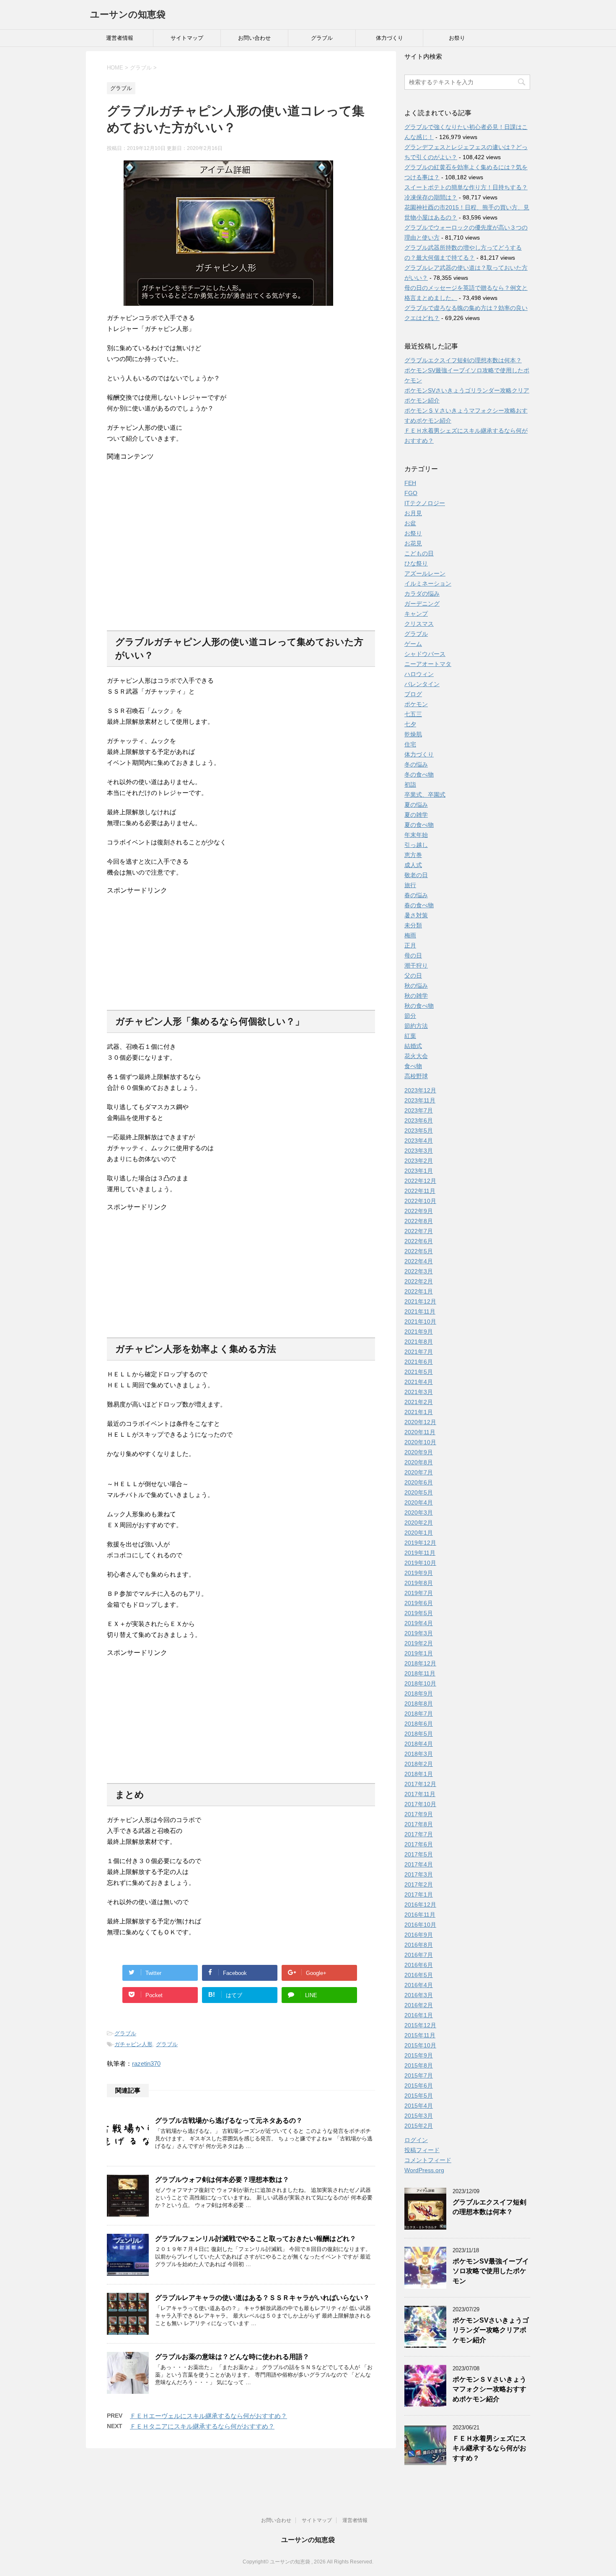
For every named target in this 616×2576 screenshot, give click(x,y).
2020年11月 (420, 1432)
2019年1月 (419, 1653)
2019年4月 (419, 1623)
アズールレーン (425, 573)
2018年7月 (419, 1714)
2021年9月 (419, 1332)
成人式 (413, 865)
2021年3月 (419, 1392)
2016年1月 (419, 2015)
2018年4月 (419, 1744)
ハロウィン (419, 674)
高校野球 (416, 1076)
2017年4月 (419, 1864)
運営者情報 (120, 38)
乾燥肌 (413, 734)
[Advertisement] (241, 542)
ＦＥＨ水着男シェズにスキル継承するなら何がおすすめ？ (489, 2448)
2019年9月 (419, 1573)
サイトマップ (187, 38)
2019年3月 (419, 1633)
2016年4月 (419, 1985)
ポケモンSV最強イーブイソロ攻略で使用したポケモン (491, 2271)
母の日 (413, 955)
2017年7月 (419, 1834)
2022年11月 (420, 1191)
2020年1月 (419, 1533)
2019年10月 (420, 1563)
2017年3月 (419, 1874)
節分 (410, 1016)
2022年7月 (419, 1231)
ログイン (416, 2140)
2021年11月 (420, 1311)
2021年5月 (419, 1372)
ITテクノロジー (425, 503)
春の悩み (416, 895)
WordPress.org (424, 2170)
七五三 (413, 714)
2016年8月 (419, 1945)
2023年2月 (419, 1161)
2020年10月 (420, 1442)
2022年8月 (419, 1221)
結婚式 (413, 1046)
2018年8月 (419, 1704)
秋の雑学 (416, 996)
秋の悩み (416, 986)
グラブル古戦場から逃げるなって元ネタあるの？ (229, 2120)
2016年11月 (420, 1915)
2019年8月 (419, 1583)
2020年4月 (419, 1502)
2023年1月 (419, 1171)
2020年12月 (420, 1422)
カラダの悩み (422, 594)
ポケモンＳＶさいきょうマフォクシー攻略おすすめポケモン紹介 (489, 2389)
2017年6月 (419, 1844)
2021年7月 (419, 1352)
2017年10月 (420, 1804)
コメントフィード (428, 2160)
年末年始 (416, 835)
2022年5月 (419, 1251)
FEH (410, 483)
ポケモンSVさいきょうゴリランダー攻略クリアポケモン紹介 (491, 2330)
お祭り (457, 38)
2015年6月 (419, 2086)
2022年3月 (419, 1271)
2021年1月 (419, 1412)
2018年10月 (420, 1683)
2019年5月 (419, 1613)
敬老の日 (416, 875)
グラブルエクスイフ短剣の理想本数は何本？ (463, 360)
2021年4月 (419, 1382)
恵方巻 (413, 855)
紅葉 (410, 1036)
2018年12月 (420, 1663)
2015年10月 (420, 2045)
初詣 (410, 785)
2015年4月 (419, 2106)
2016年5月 (419, 1975)
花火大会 (416, 1056)
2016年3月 (419, 1995)
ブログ (413, 694)
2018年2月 (419, 1764)
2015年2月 (419, 2126)
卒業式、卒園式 (425, 795)
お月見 (413, 513)
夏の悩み (416, 805)
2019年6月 (419, 1603)
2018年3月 (419, 1754)
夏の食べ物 (419, 825)
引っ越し (416, 845)
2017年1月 (419, 1895)
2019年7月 (419, 1593)
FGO (411, 493)
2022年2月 (419, 1281)
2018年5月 (419, 1734)
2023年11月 (420, 1100)
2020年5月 (419, 1492)
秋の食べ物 (419, 1006)
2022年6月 (419, 1241)
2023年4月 (419, 1141)
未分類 (413, 925)
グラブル (322, 38)
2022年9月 (419, 1211)
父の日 (413, 976)
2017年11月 (420, 1794)
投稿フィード (422, 2150)
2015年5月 (419, 2096)
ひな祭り (416, 563)
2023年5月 (419, 1131)
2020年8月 (419, 1462)
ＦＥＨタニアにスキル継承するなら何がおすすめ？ (202, 2426)
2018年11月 (420, 1673)
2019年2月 (419, 1643)
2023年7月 (419, 1110)
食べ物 (413, 1066)
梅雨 (410, 935)
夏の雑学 (416, 815)
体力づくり (390, 38)
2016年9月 (419, 1935)
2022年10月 (420, 1201)
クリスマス (419, 624)
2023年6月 (419, 1120)
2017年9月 (419, 1814)
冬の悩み (416, 764)
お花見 (413, 543)
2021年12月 (420, 1301)
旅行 (410, 885)
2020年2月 (419, 1523)
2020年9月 (419, 1452)
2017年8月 (419, 1824)
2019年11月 (420, 1553)
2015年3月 (419, 2116)
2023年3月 (419, 1151)
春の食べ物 (419, 905)
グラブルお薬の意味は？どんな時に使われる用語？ (232, 2357)
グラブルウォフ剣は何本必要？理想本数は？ (222, 2180)
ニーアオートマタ (428, 664)
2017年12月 (420, 1784)
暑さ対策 (416, 915)
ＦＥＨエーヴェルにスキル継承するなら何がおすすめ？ (208, 2416)
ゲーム (413, 644)
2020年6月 (419, 1482)
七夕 (410, 724)
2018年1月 (419, 1774)
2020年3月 (419, 1513)
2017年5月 (419, 1854)
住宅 (410, 744)
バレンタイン (422, 684)
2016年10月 (420, 1925)
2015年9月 (419, 2055)
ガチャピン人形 (133, 2044)
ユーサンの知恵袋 (128, 14)
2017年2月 (419, 1884)
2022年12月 (420, 1181)
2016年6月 (419, 1965)
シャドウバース (425, 654)
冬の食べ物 (419, 774)
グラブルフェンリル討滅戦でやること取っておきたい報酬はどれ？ (256, 2239)
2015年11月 (420, 2035)
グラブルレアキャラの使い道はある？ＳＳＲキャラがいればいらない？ (262, 2298)
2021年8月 (419, 1342)
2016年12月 (420, 1905)
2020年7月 (419, 1472)
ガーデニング (422, 604)
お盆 (410, 523)
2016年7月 (419, 1955)
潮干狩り (416, 965)
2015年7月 (419, 2075)
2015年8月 (419, 2065)
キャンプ (416, 614)
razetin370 (146, 2064)
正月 (410, 945)
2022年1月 (419, 1291)
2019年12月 (420, 1543)
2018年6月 (419, 1724)
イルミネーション (428, 583)
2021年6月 (419, 1362)
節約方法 (416, 1026)
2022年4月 (419, 1261)
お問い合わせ (254, 38)
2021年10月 (420, 1322)
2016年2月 (419, 2005)
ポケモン (416, 704)
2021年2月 (419, 1402)
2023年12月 (420, 1090)
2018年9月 (419, 1693)
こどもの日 (419, 553)
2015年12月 (420, 2025)
